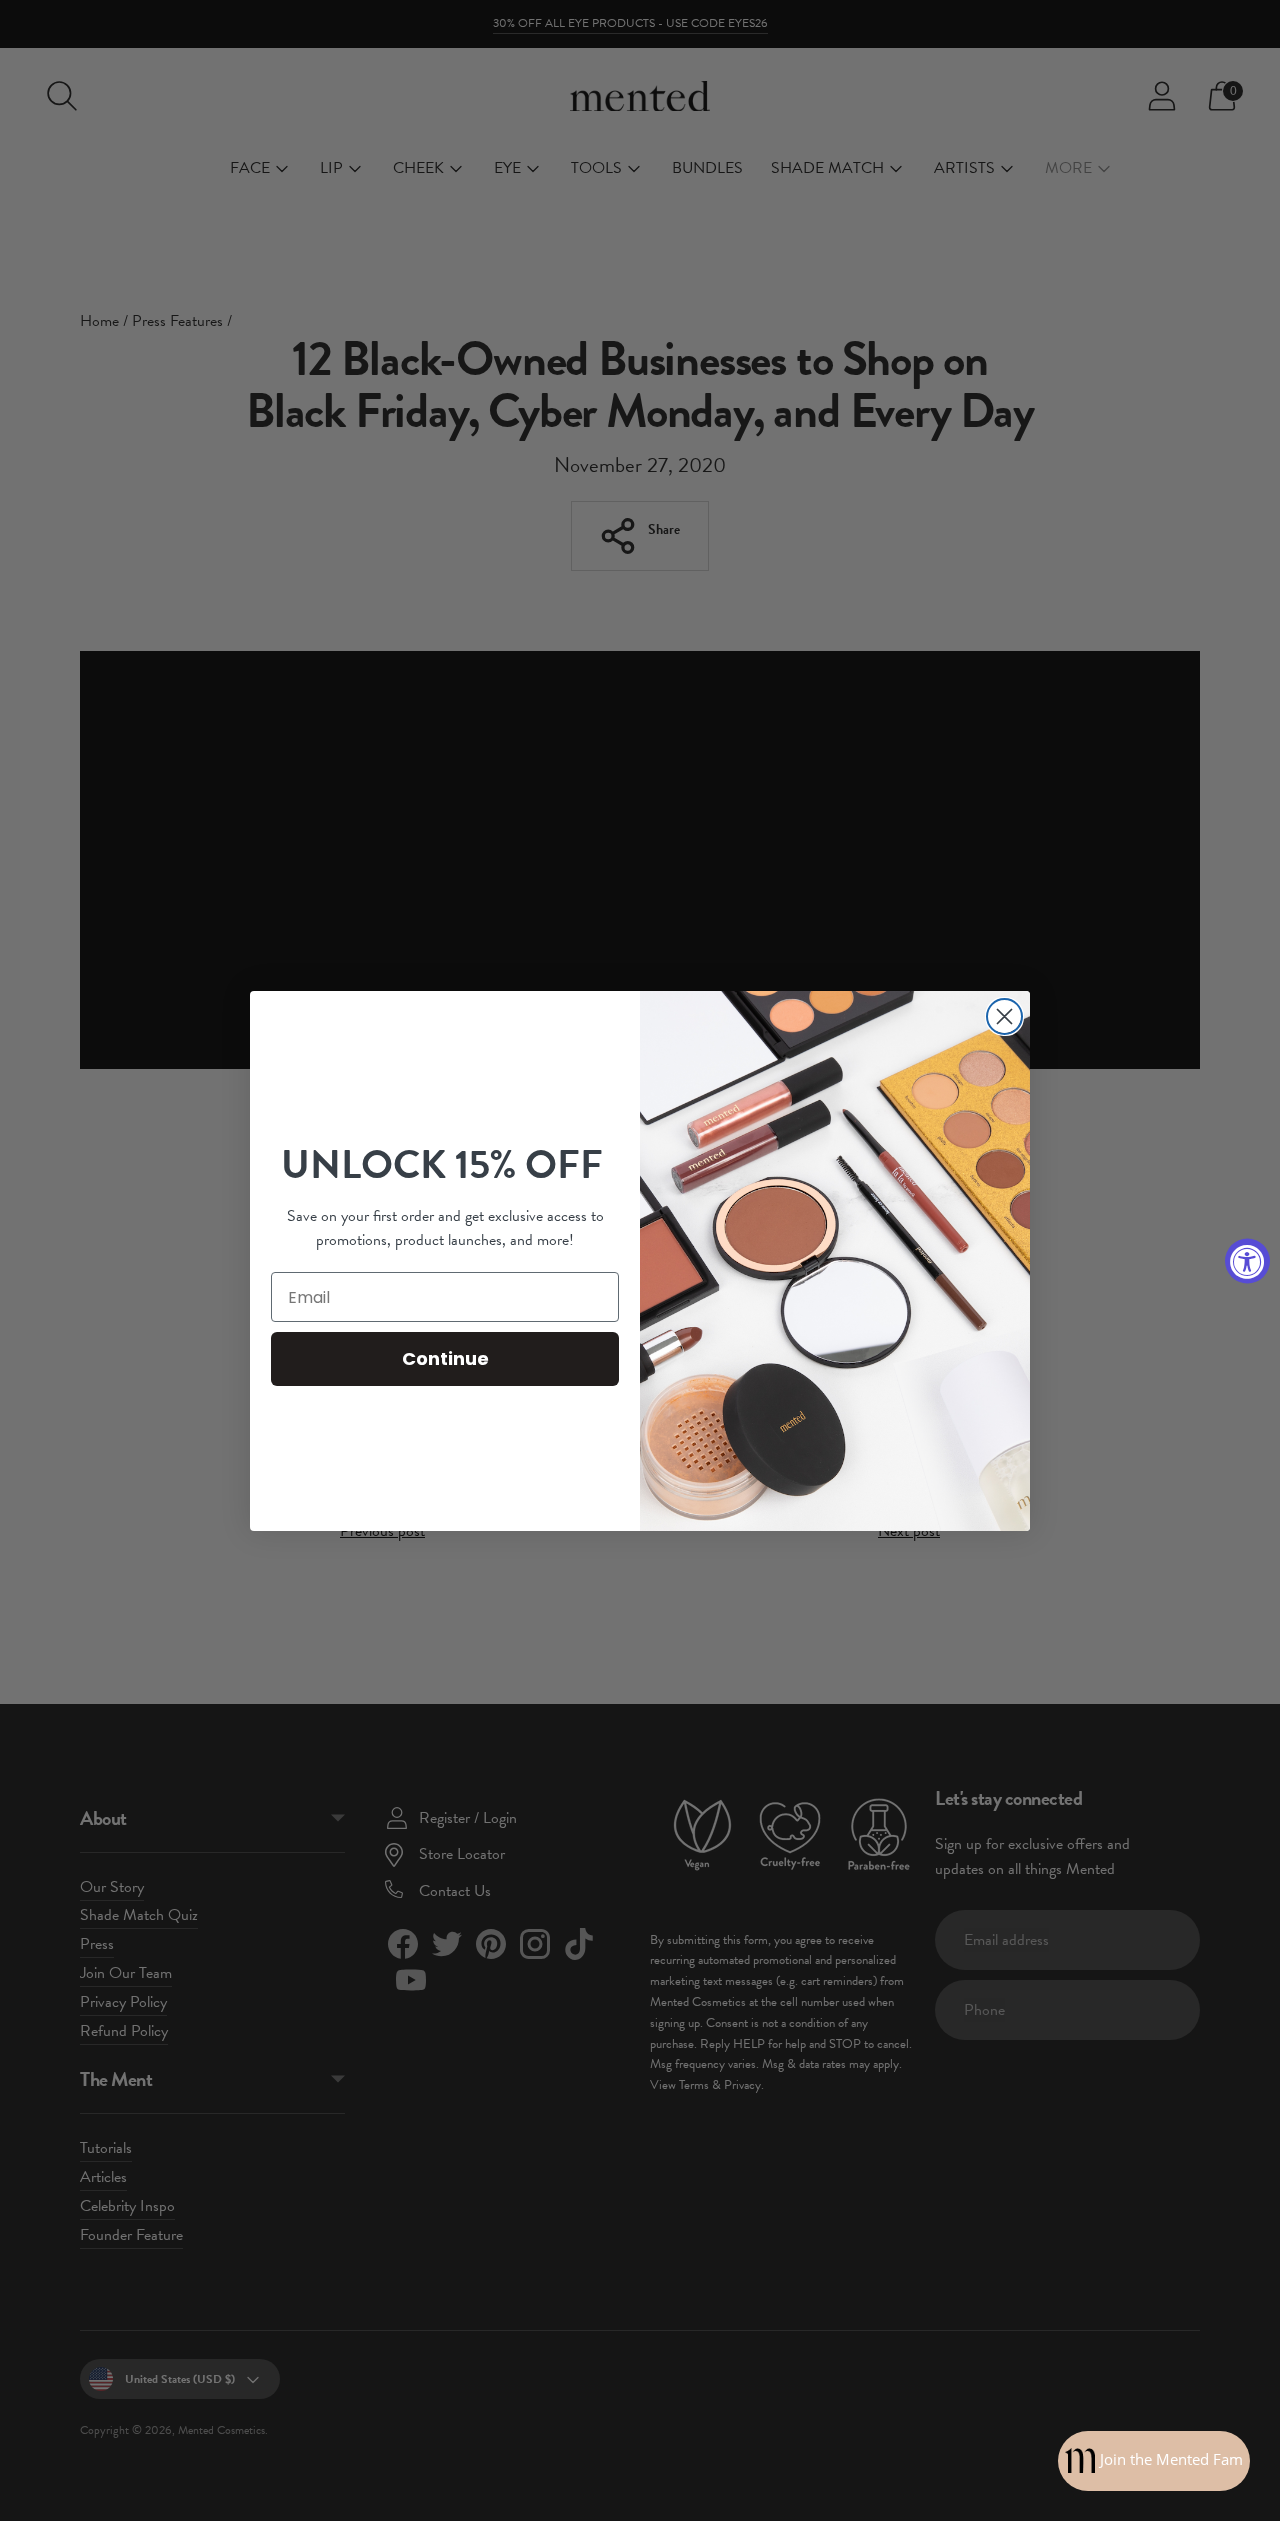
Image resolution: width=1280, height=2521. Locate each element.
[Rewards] (1154, 2461)
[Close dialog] (1004, 1016)
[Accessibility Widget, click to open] (1247, 1260)
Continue (445, 1358)
